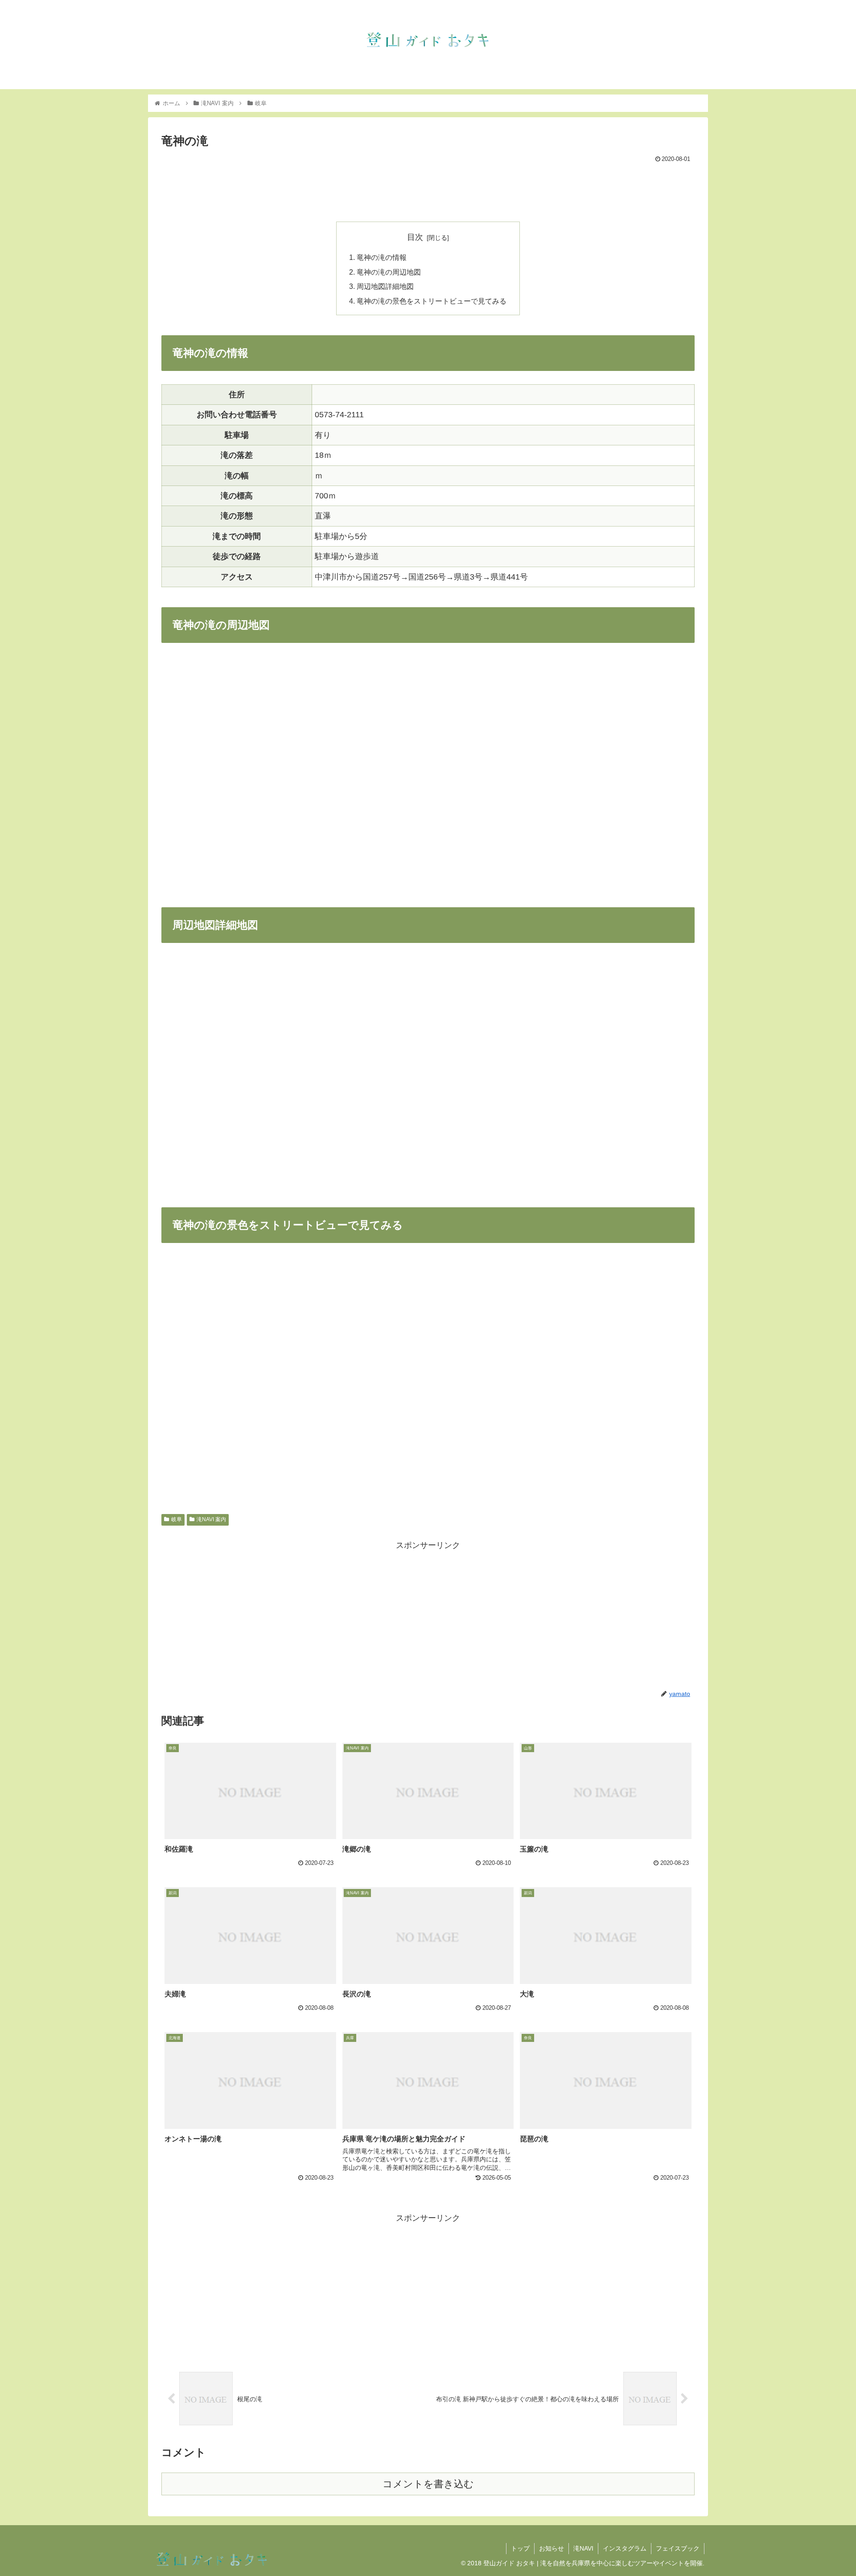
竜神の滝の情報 (382, 257)
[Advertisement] (428, 190)
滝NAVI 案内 (211, 1519)
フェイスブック (678, 2548)
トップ (520, 2548)
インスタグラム (625, 2548)
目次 (415, 237)
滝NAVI (583, 2548)
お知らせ (551, 2548)
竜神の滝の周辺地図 (389, 272)
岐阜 (177, 1519)
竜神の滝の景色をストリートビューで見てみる (432, 301)
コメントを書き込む (428, 2484)
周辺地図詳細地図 (385, 286)
